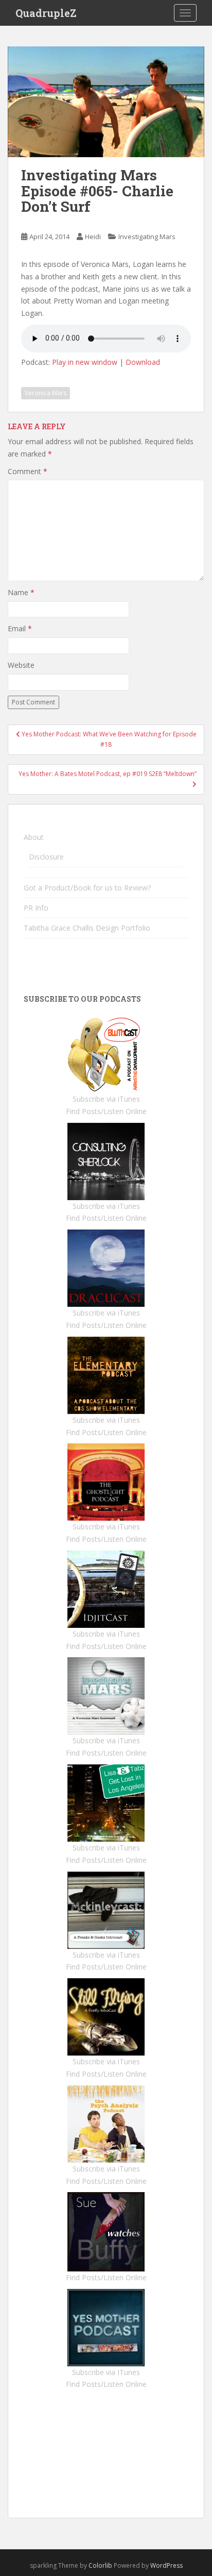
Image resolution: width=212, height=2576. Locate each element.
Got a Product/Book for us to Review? (87, 888)
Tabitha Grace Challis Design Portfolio (87, 928)
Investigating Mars (147, 237)
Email (20, 628)
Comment (28, 471)
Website (21, 665)
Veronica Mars (46, 393)
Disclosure (46, 857)
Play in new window (85, 362)
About (34, 837)
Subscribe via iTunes (106, 1099)
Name (21, 592)
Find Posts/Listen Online (106, 1111)
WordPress (166, 2565)
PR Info (36, 908)
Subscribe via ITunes (106, 2372)
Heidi (93, 237)
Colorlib (100, 2565)
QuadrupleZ (46, 13)
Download (143, 362)
